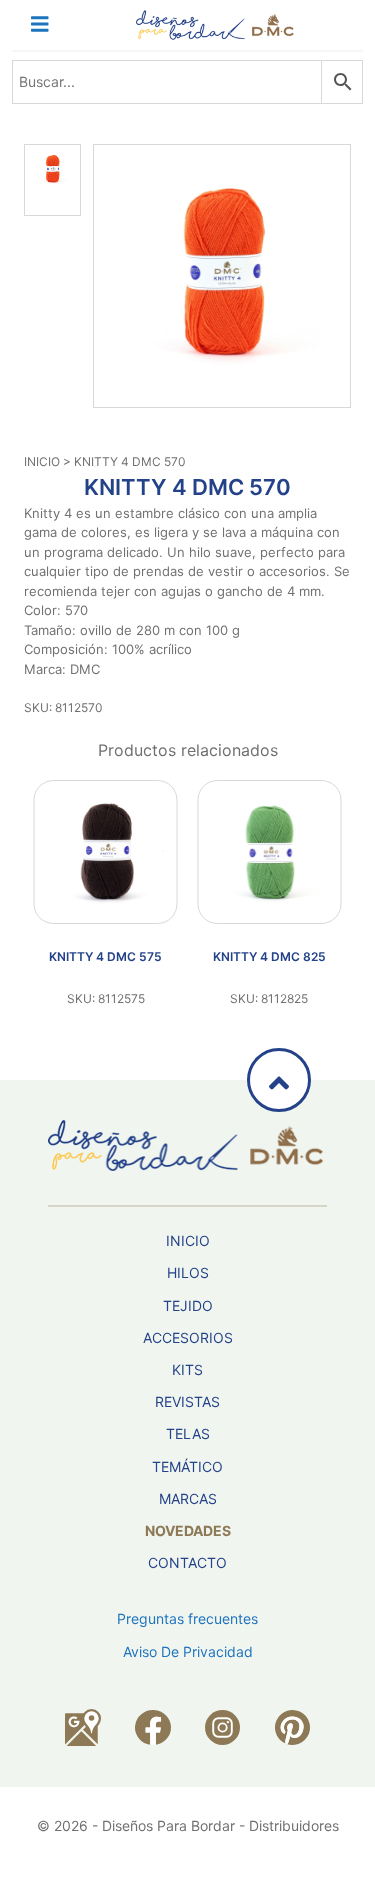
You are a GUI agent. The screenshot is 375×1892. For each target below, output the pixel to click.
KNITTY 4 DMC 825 (269, 956)
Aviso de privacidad (188, 1651)
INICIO (42, 461)
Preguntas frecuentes (187, 1618)
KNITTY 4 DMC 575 (105, 956)
